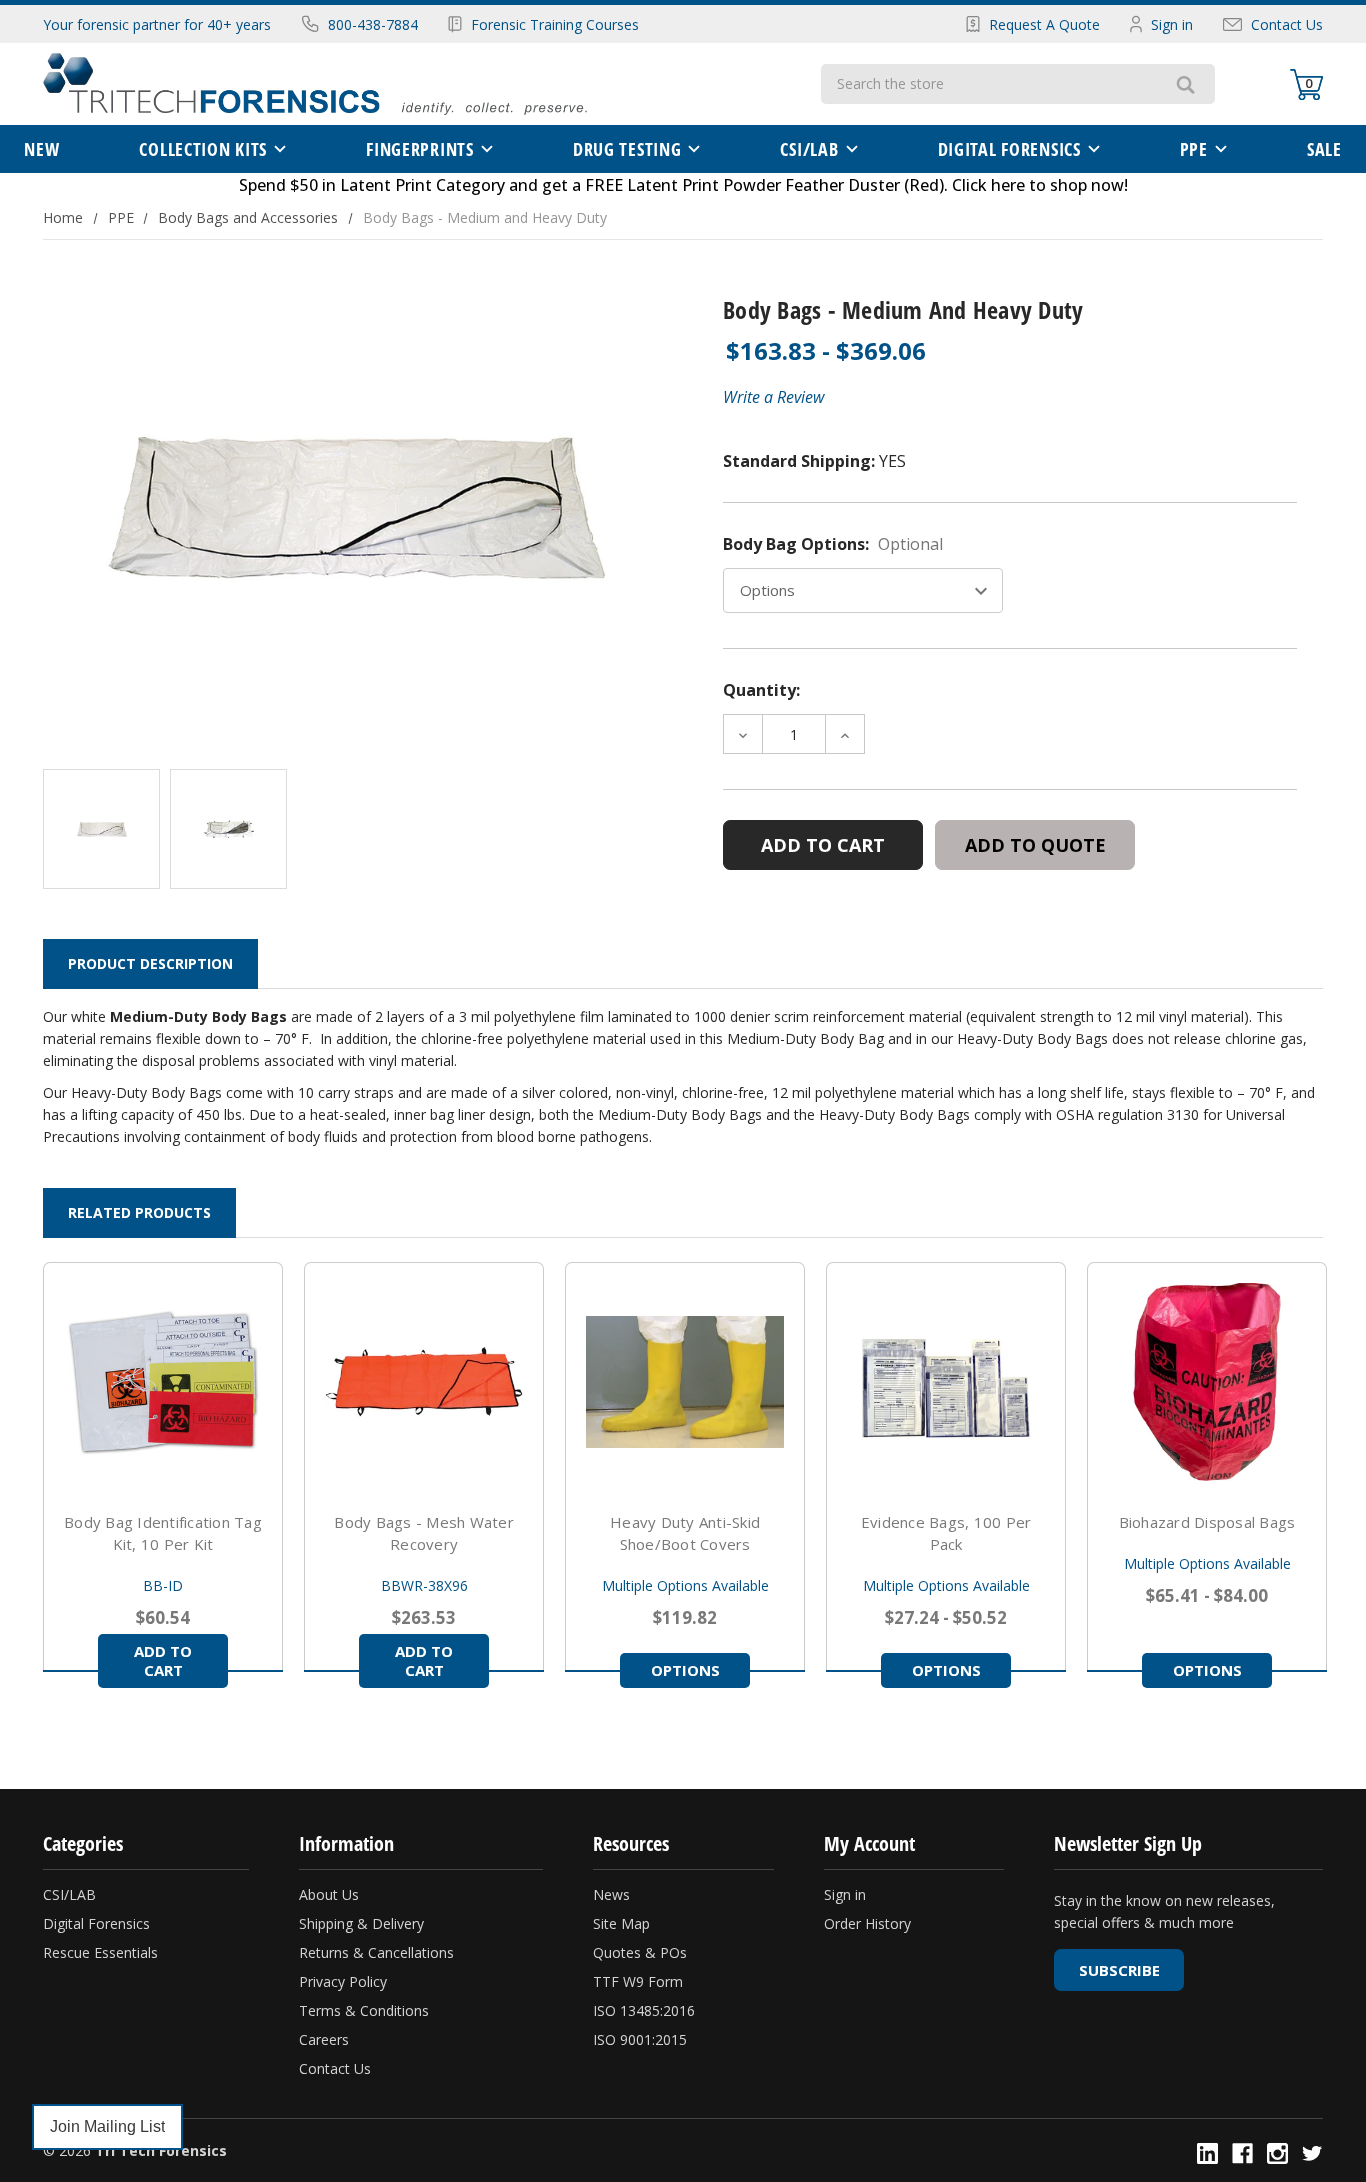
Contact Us (1287, 24)
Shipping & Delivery (361, 1923)
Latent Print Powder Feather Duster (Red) (785, 185)
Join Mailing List (107, 2126)
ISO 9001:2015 (640, 2039)
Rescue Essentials (100, 1952)
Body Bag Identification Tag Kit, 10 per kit (163, 1533)
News (611, 1894)
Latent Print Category (422, 185)
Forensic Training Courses (555, 24)
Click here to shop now (1038, 185)
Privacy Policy (343, 1981)
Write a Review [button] (773, 397)
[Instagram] (1277, 2153)
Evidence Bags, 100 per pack (946, 1533)
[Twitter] (1312, 2153)
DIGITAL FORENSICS (1009, 149)
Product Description (150, 963)
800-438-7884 (373, 24)
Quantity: (761, 690)
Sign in (1172, 24)
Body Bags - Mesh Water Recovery (424, 1533)
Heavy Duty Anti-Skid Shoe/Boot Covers (685, 1533)
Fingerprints (420, 149)
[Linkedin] (1207, 2153)
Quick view (163, 1382)
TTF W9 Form (638, 1981)
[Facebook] (1242, 2153)
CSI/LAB (809, 149)
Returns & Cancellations (376, 1952)
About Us (329, 1894)
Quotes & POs (640, 1952)
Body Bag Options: (833, 544)
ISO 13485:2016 (644, 2010)
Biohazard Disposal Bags (1207, 1522)
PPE (1194, 149)
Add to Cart (163, 1660)
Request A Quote (1044, 24)
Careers (324, 2039)
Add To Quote (1035, 845)
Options (685, 1670)
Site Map (621, 1923)
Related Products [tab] (139, 1212)
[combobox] (988, 84)
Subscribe (1119, 1970)
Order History (867, 1923)
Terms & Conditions (364, 2010)
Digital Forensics (96, 1923)
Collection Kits (203, 149)
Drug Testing (627, 149)
